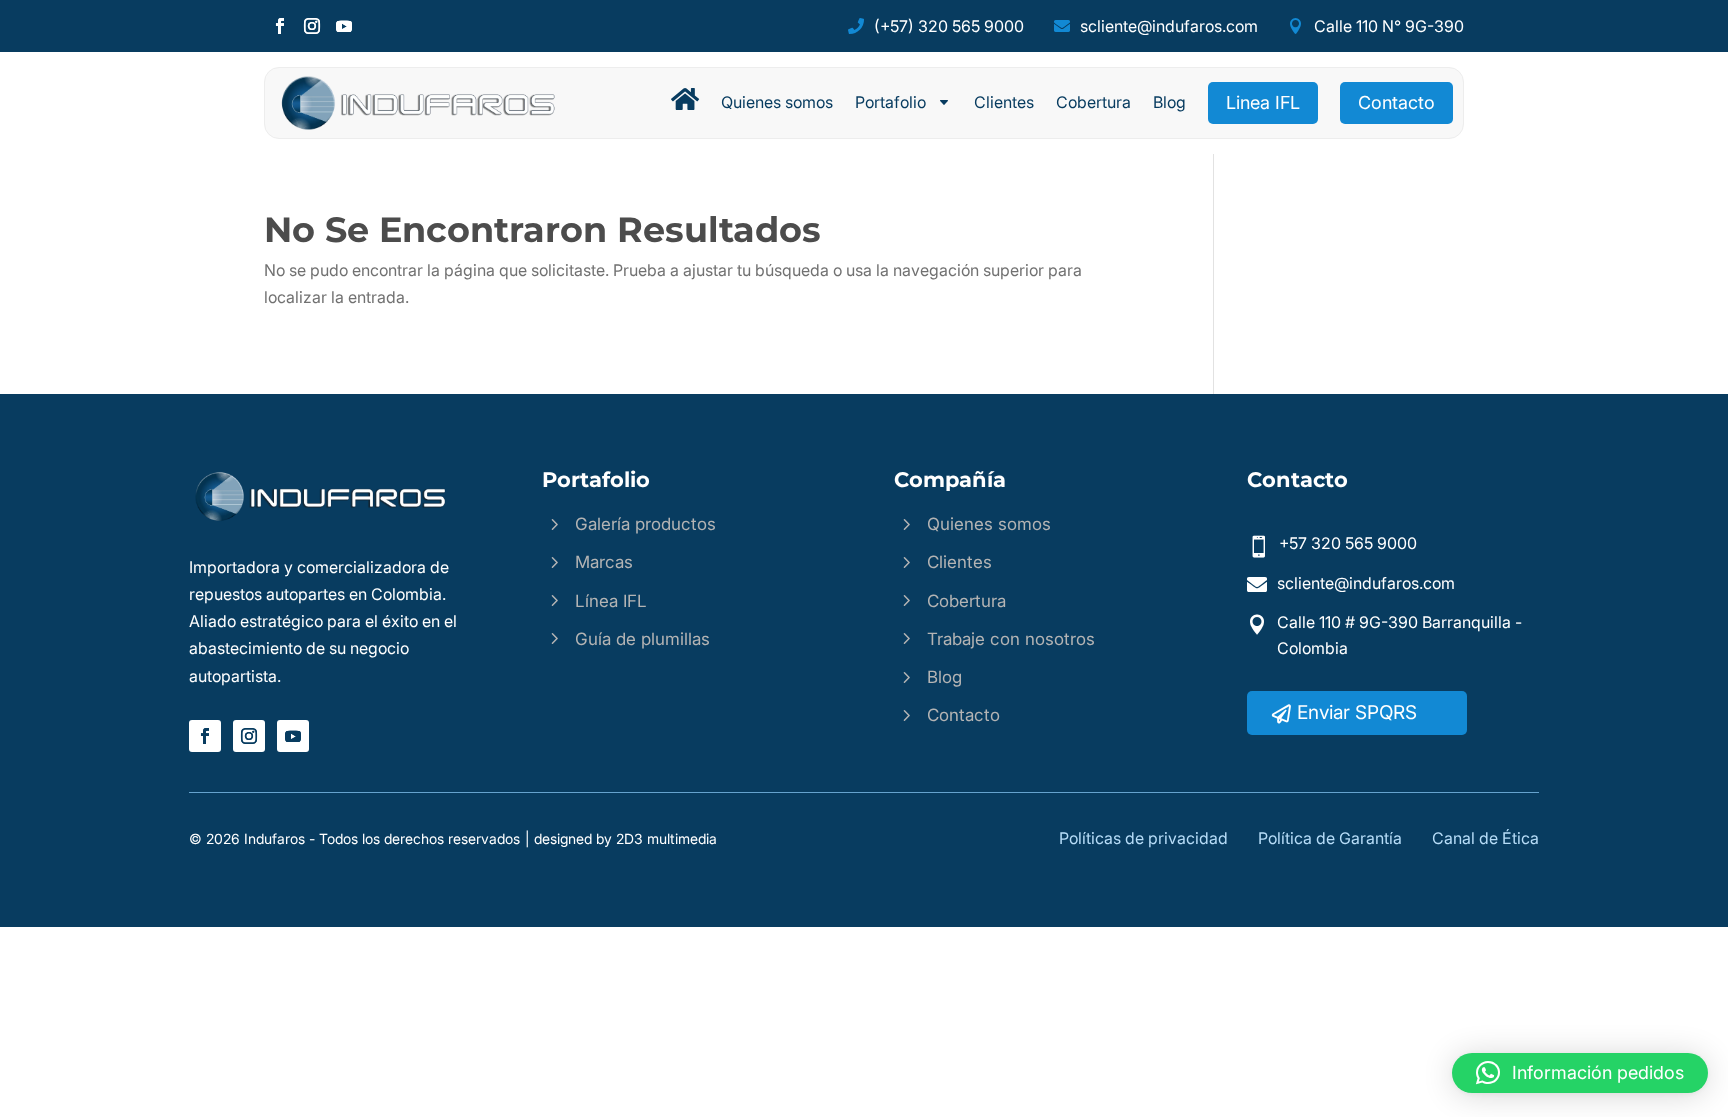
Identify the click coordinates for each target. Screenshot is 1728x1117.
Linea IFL (1263, 102)
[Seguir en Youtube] (344, 26)
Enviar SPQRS (1357, 712)
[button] (1580, 1073)
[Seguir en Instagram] (312, 26)
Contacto (1396, 102)
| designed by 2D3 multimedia (621, 838)
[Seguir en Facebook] (280, 26)
